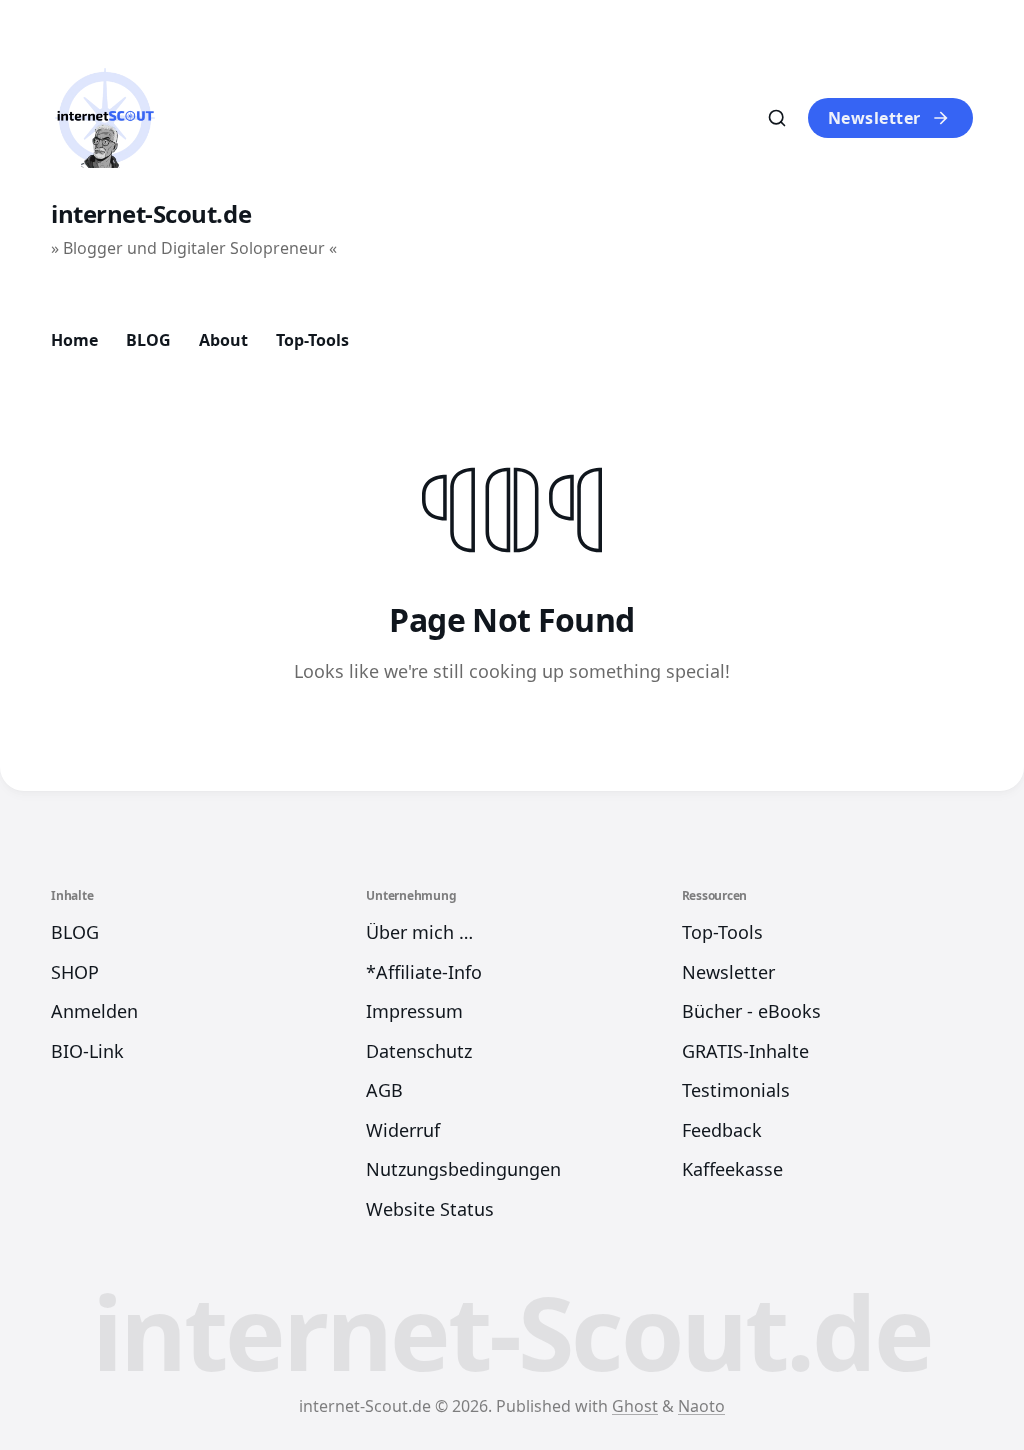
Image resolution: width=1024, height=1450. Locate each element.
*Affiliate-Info (424, 972)
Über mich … (419, 932)
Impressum (414, 1011)
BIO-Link (87, 1051)
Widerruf (403, 1130)
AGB (384, 1090)
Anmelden (94, 1011)
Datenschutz (419, 1051)
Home (74, 340)
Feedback (722, 1130)
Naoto (701, 1406)
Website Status (430, 1209)
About (223, 340)
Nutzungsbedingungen (463, 1169)
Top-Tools (312, 340)
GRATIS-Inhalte (745, 1051)
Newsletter (874, 118)
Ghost (635, 1406)
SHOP (75, 972)
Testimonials (736, 1090)
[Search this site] (777, 118)
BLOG (148, 340)
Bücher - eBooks (751, 1011)
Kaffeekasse (732, 1169)
